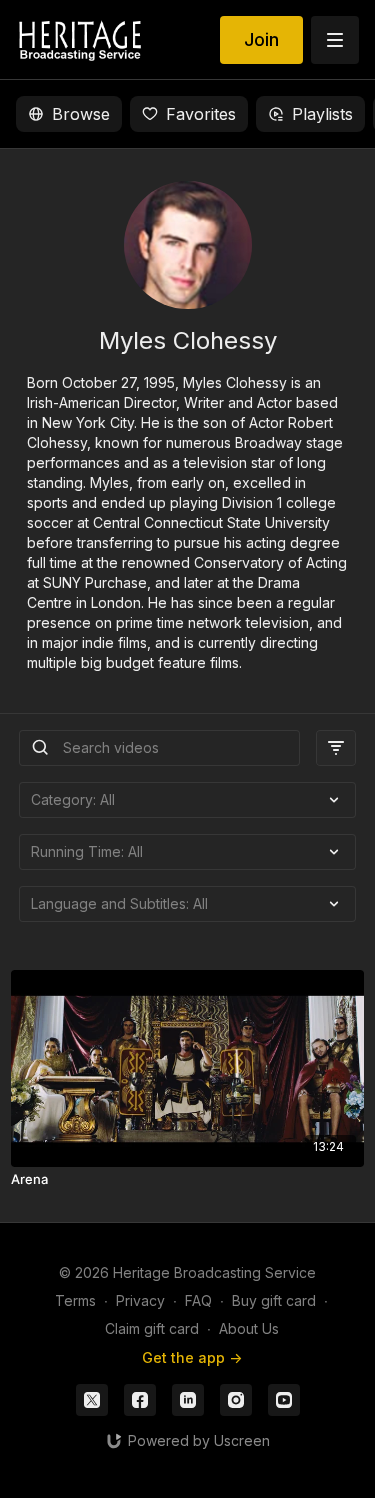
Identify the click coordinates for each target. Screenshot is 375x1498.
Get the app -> (192, 1357)
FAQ (198, 1300)
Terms (75, 1300)
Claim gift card (152, 1328)
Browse (81, 114)
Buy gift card (274, 1300)
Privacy (140, 1300)
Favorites (201, 114)
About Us (249, 1328)
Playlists (322, 114)
